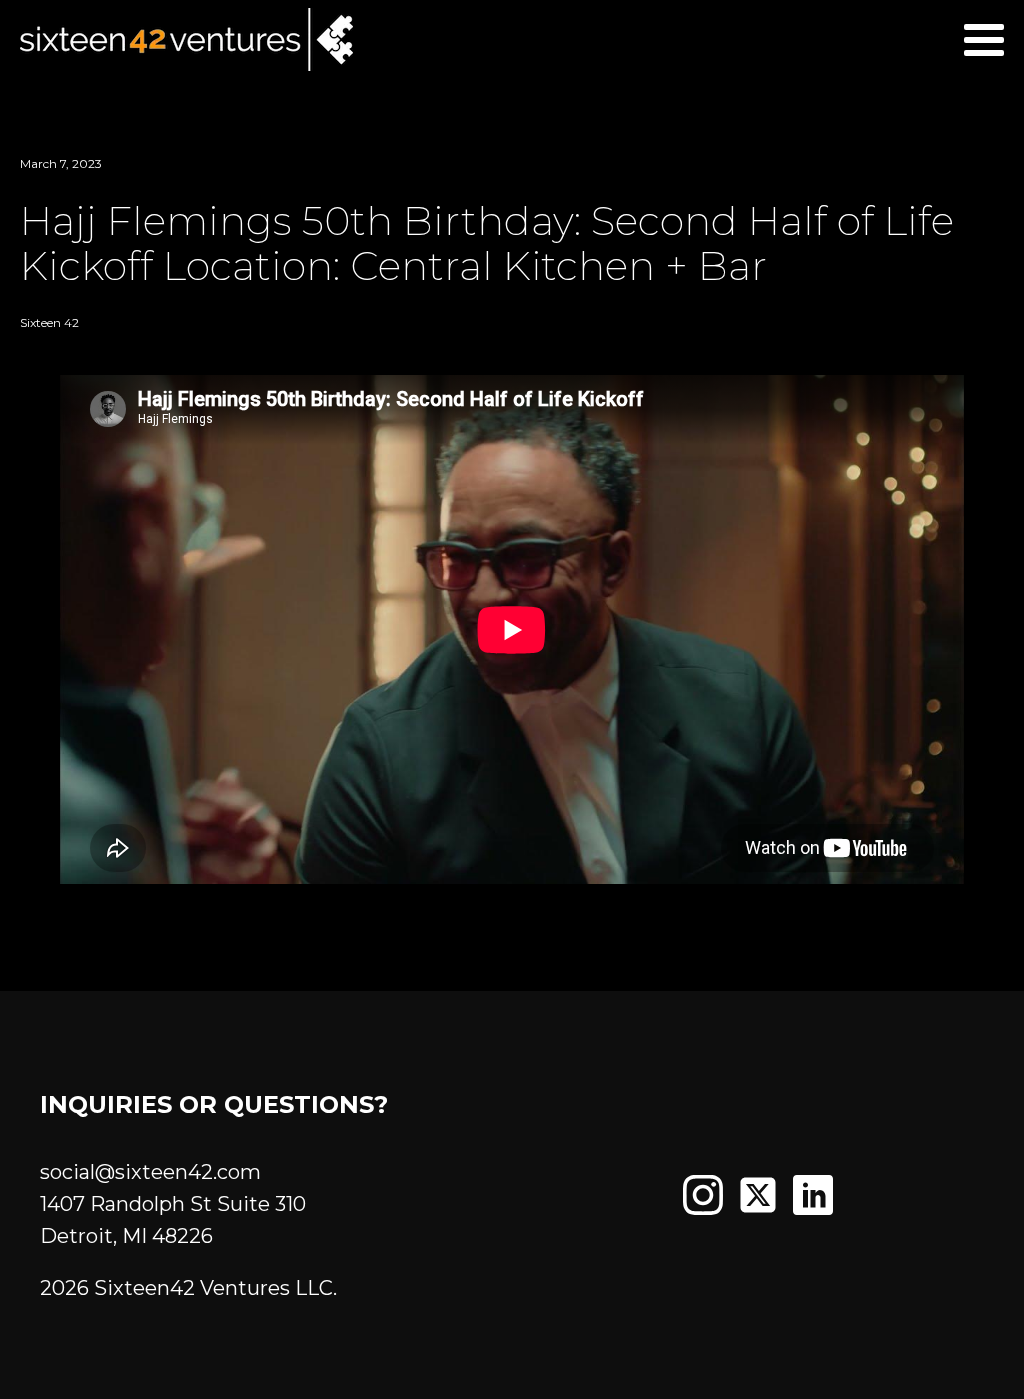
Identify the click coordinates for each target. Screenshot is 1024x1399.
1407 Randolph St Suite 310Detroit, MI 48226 (173, 1220)
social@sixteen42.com (150, 1172)
